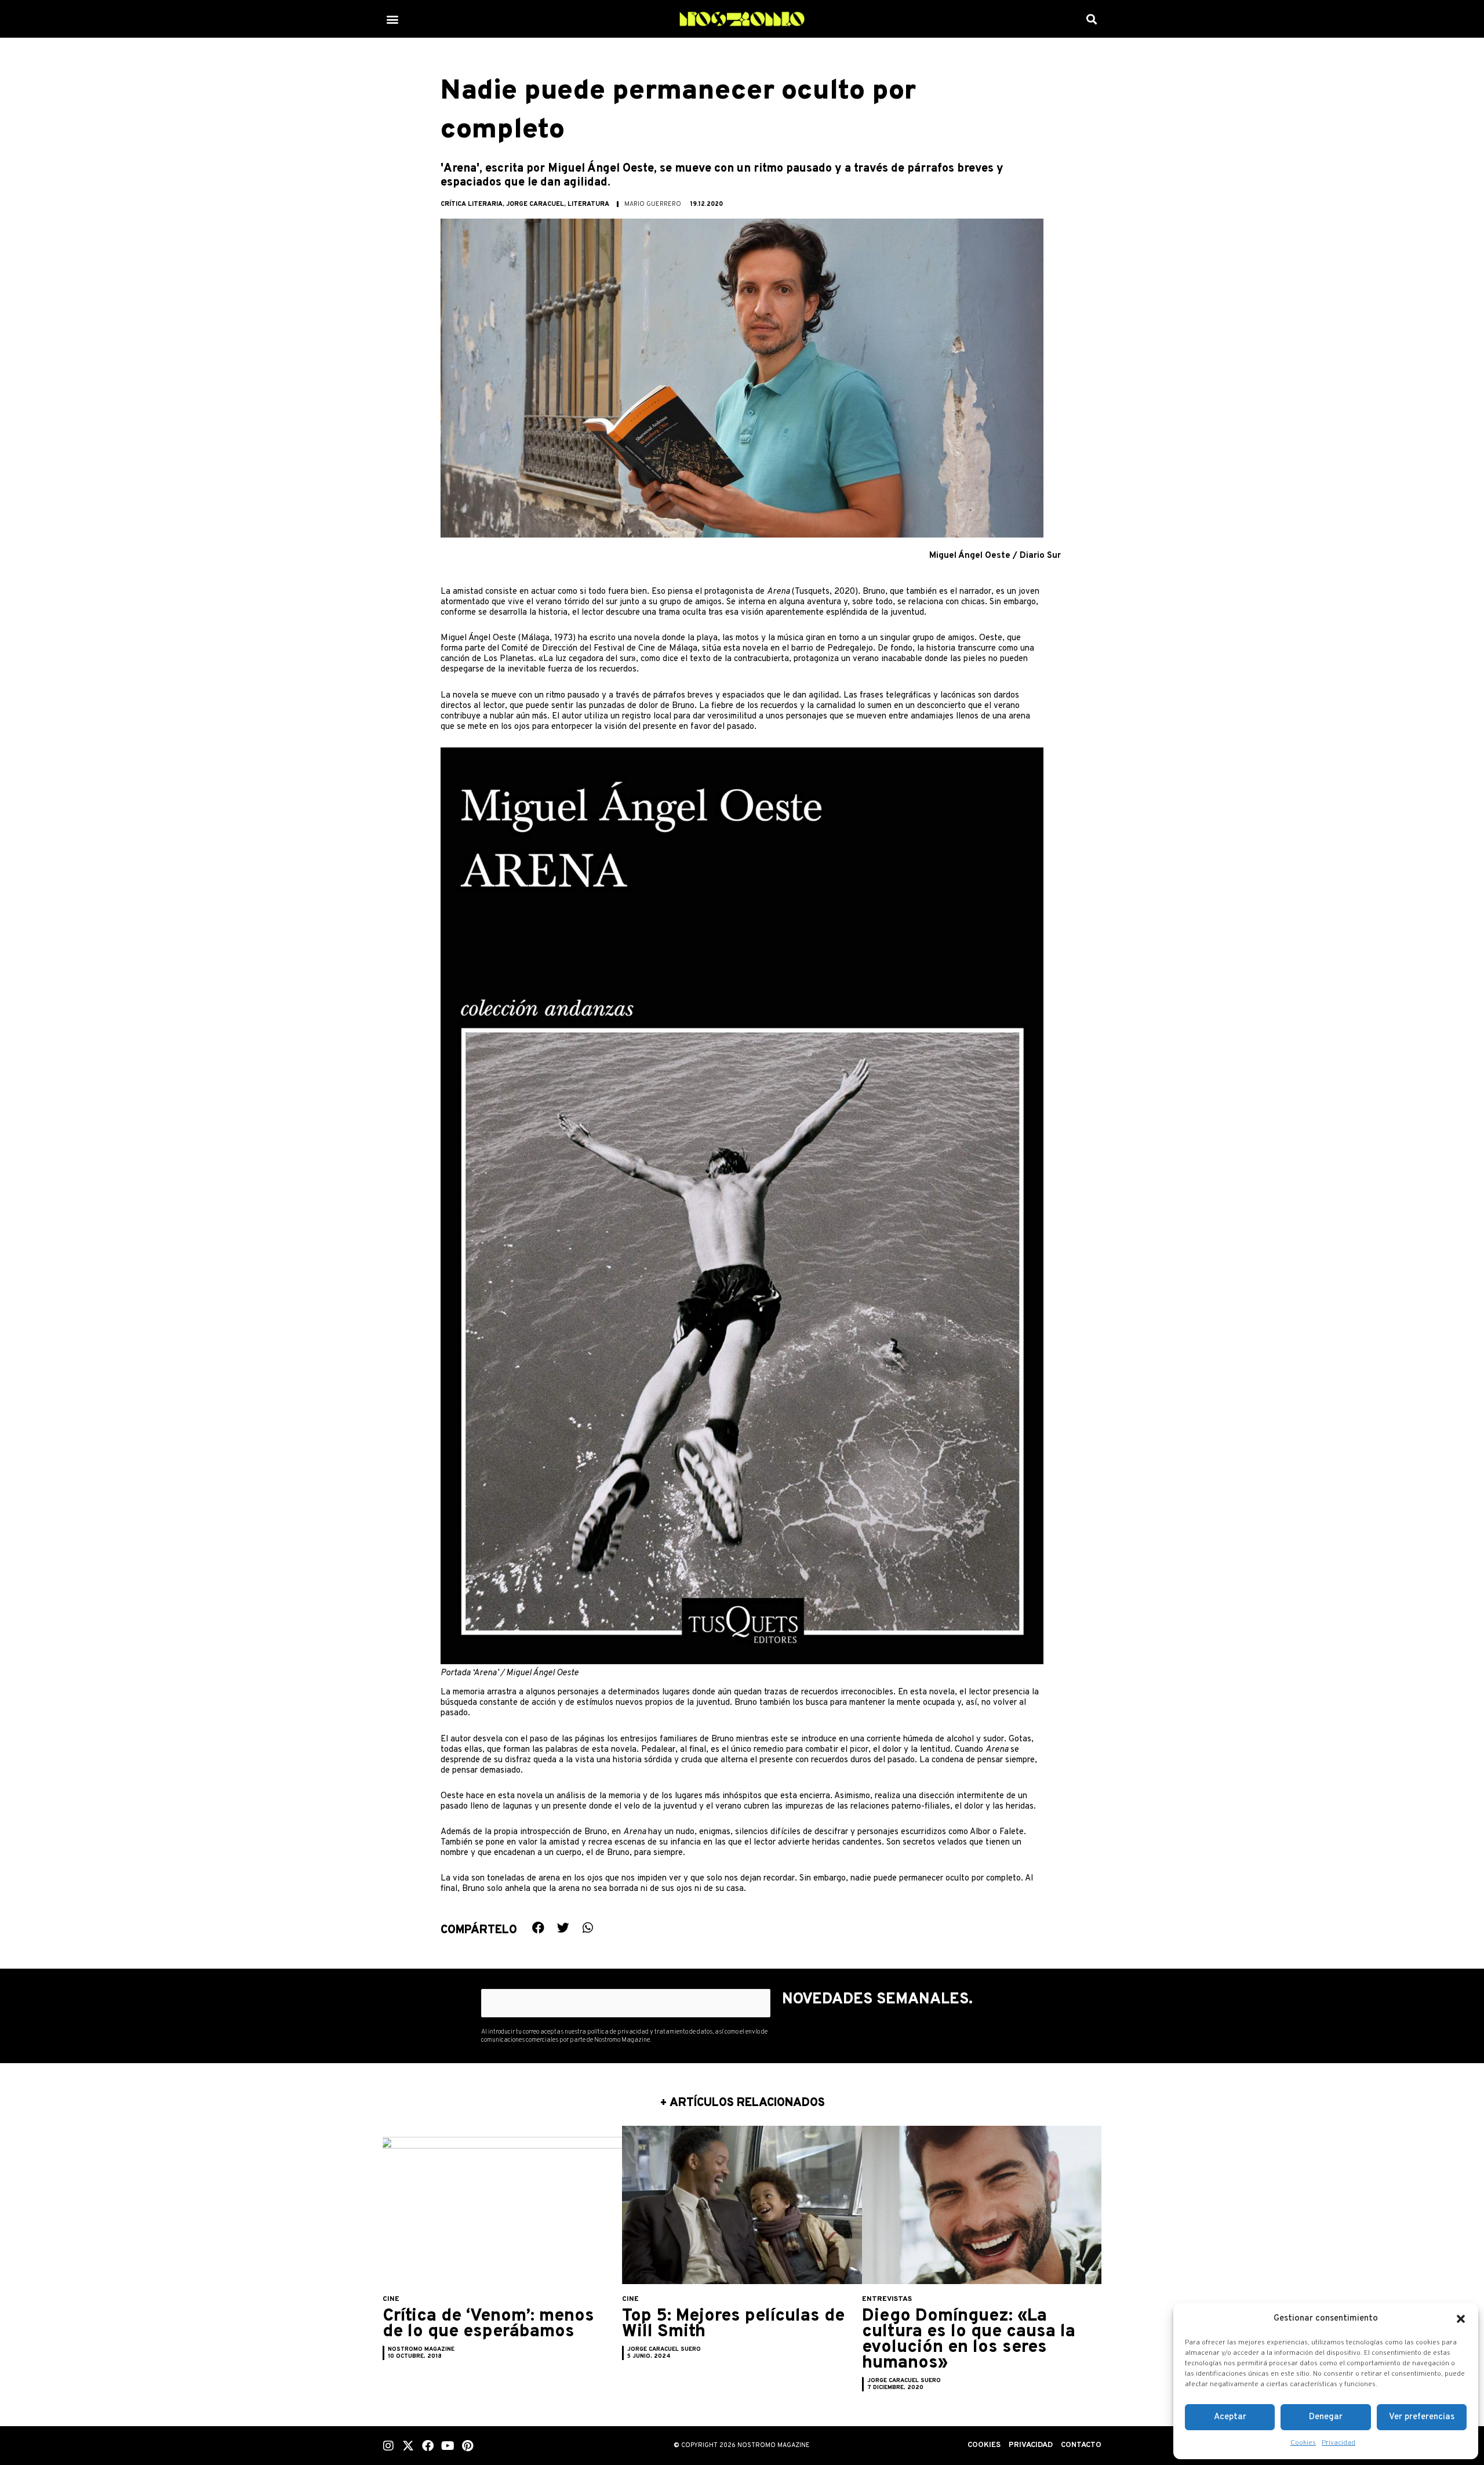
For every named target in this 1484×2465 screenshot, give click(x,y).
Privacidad (1338, 2443)
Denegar (1326, 2417)
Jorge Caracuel (535, 204)
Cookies (1303, 2443)
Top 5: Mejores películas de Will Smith (733, 2324)
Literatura (588, 204)
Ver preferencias (1422, 2417)
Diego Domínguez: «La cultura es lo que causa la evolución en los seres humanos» (969, 2340)
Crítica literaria (472, 204)
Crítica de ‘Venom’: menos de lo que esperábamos (488, 2324)
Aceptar (1230, 2417)
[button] (1461, 2319)
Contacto (1081, 2445)
